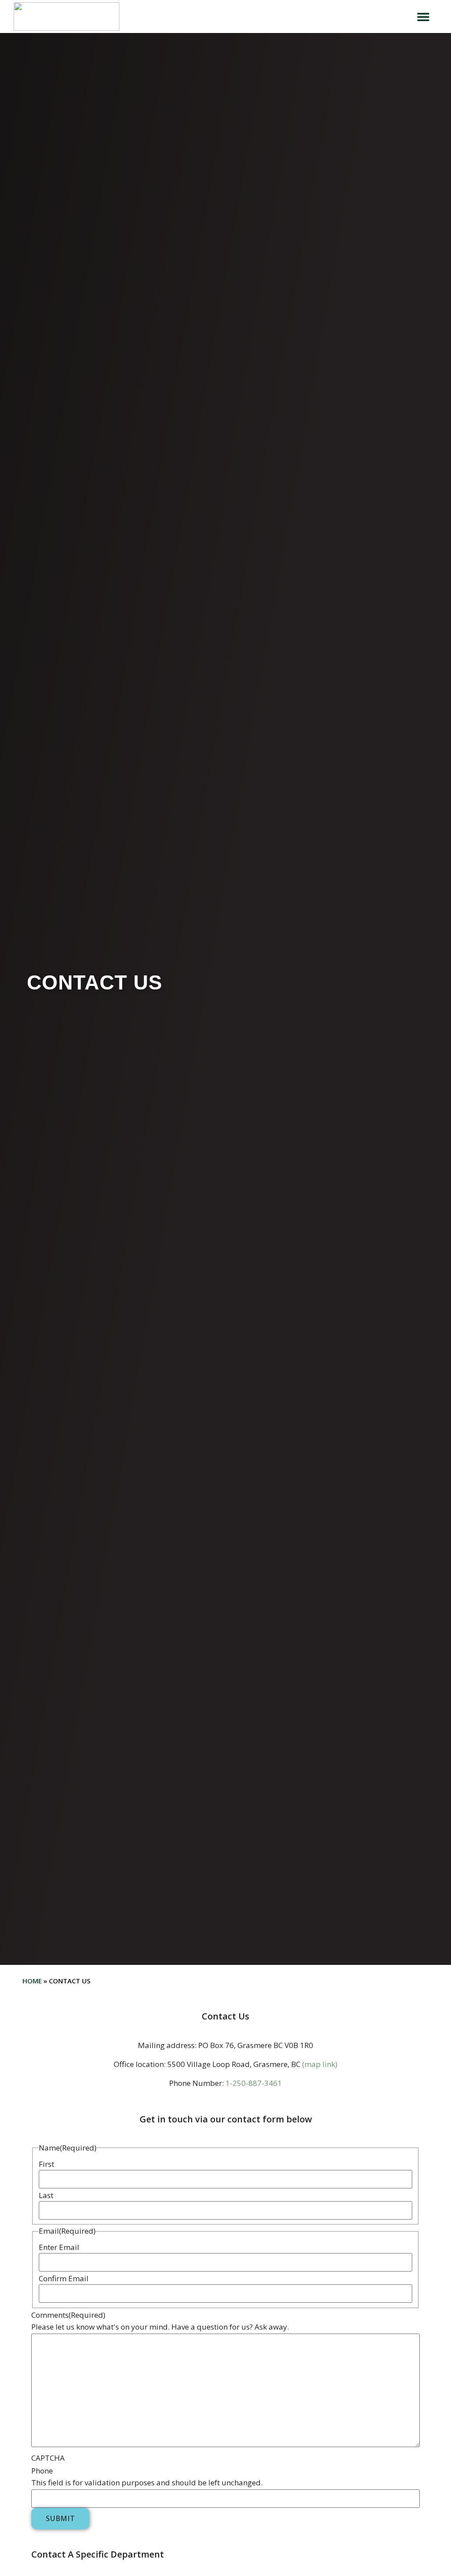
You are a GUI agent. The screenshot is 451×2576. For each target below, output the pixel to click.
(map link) (320, 2064)
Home (32, 1981)
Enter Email (59, 2247)
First (46, 2164)
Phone (42, 2471)
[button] (423, 16)
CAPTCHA (48, 2458)
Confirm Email (64, 2278)
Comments (68, 2315)
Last (46, 2195)
